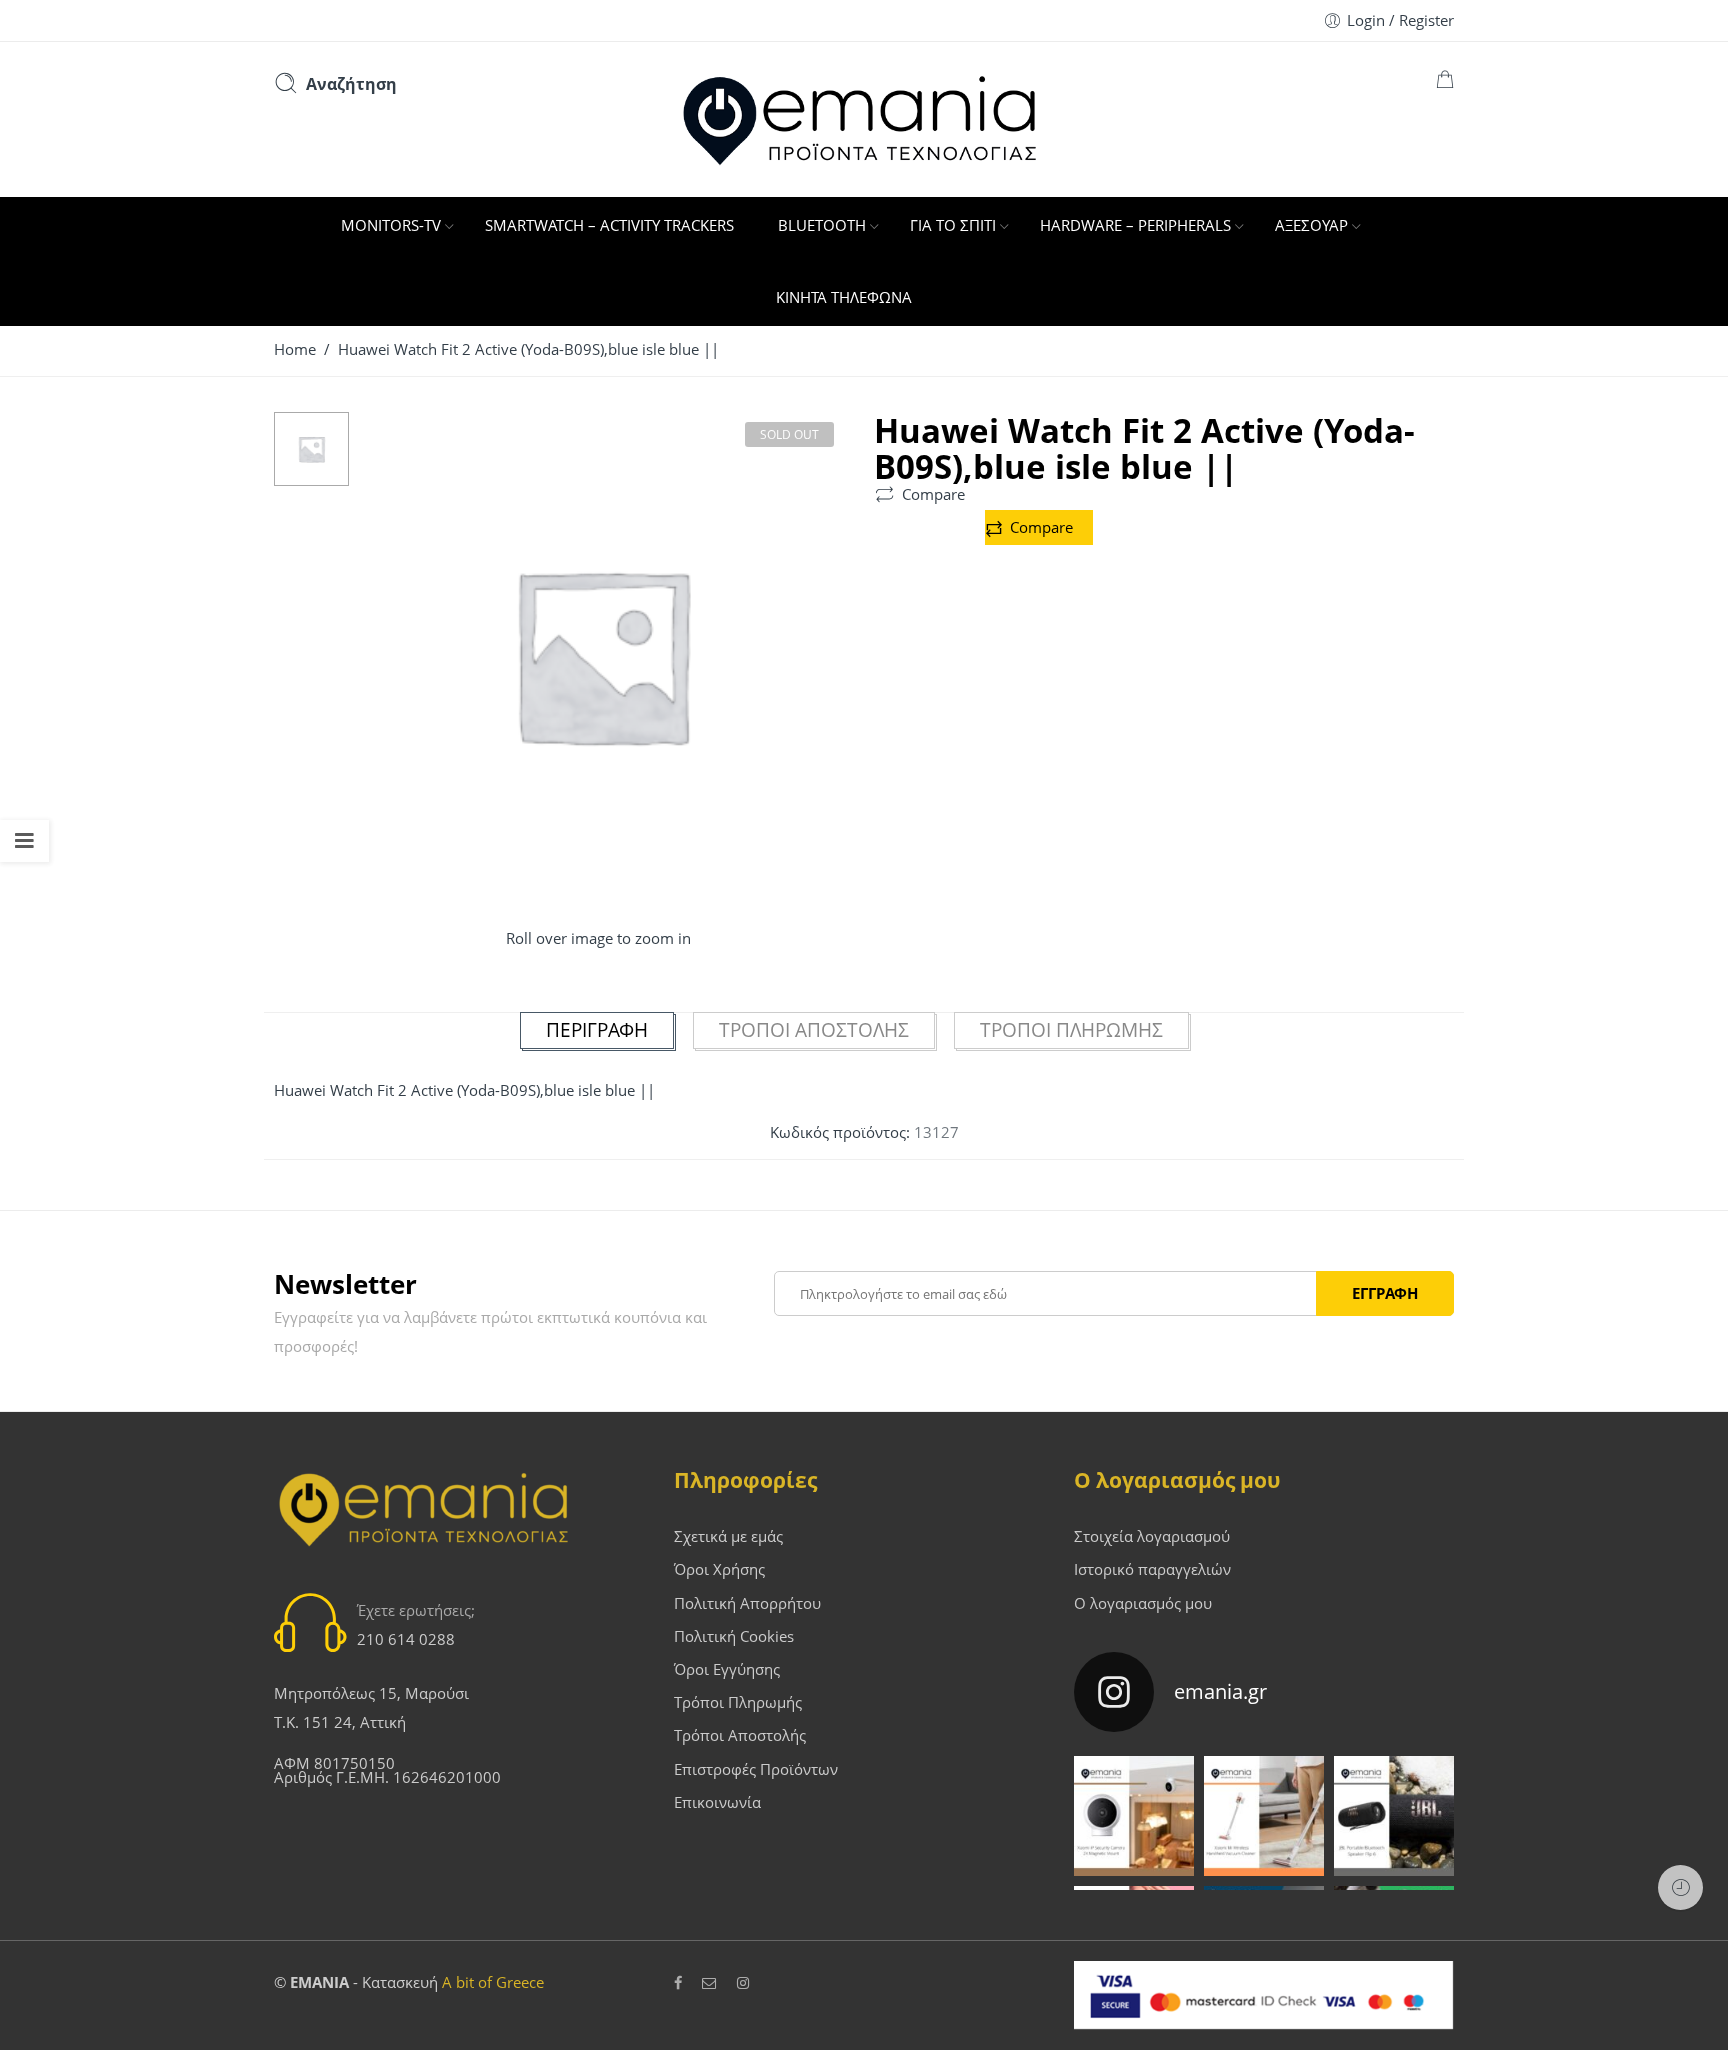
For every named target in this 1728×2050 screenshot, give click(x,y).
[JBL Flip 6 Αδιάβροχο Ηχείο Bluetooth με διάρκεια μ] (1394, 1816)
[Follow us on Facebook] (678, 1983)
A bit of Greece (493, 1982)
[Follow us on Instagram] (743, 1983)
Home (295, 349)
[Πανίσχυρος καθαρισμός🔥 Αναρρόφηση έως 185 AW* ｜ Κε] (1264, 1816)
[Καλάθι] (1445, 82)
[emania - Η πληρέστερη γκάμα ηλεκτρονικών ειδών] (864, 118)
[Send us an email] (709, 1983)
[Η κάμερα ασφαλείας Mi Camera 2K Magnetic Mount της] (1134, 1816)
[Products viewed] (1680, 1887)
